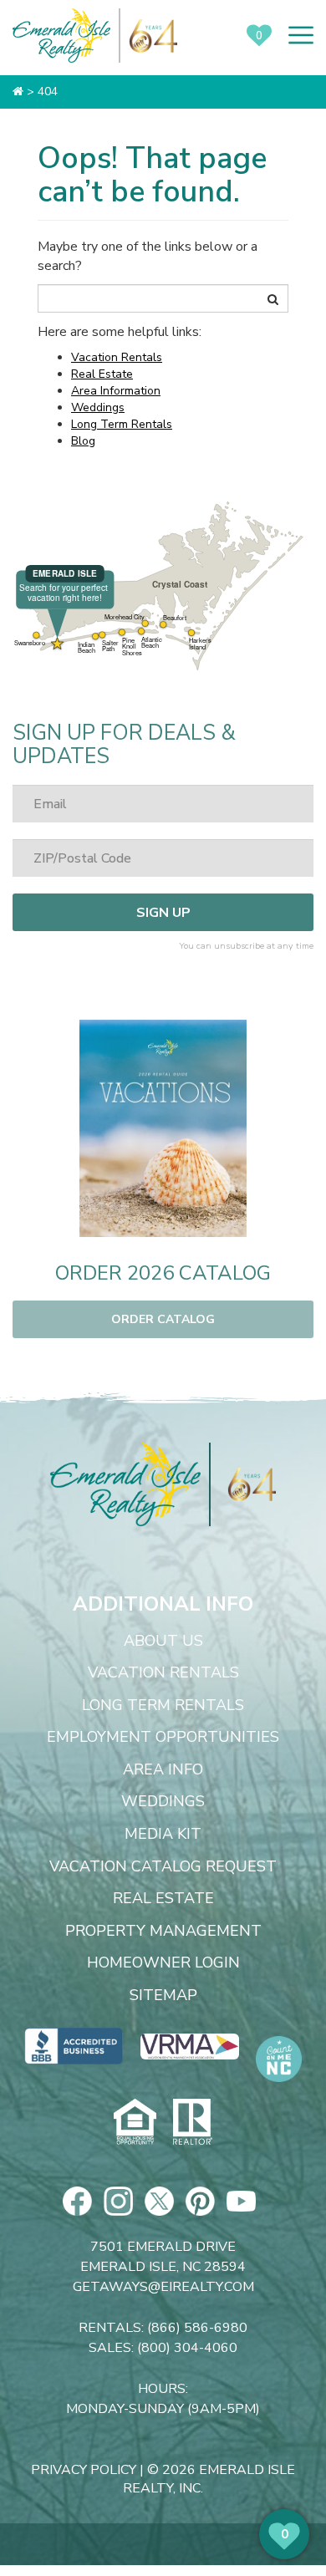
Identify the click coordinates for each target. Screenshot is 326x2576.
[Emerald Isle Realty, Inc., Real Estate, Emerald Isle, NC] (74, 2046)
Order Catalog (163, 1319)
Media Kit (163, 1835)
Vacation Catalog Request (163, 1867)
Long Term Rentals (122, 424)
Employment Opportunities (163, 1738)
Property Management (163, 1932)
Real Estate (102, 374)
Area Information (116, 391)
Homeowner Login (163, 1963)
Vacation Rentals (117, 357)
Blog (83, 441)
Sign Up (163, 913)
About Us (163, 1642)
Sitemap (163, 1996)
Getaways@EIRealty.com (163, 2287)
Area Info (163, 1770)
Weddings (98, 407)
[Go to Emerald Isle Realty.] (18, 92)
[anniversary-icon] (243, 1484)
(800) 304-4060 (187, 2348)
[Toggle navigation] (301, 35)
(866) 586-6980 (197, 2328)
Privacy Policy (84, 2470)
